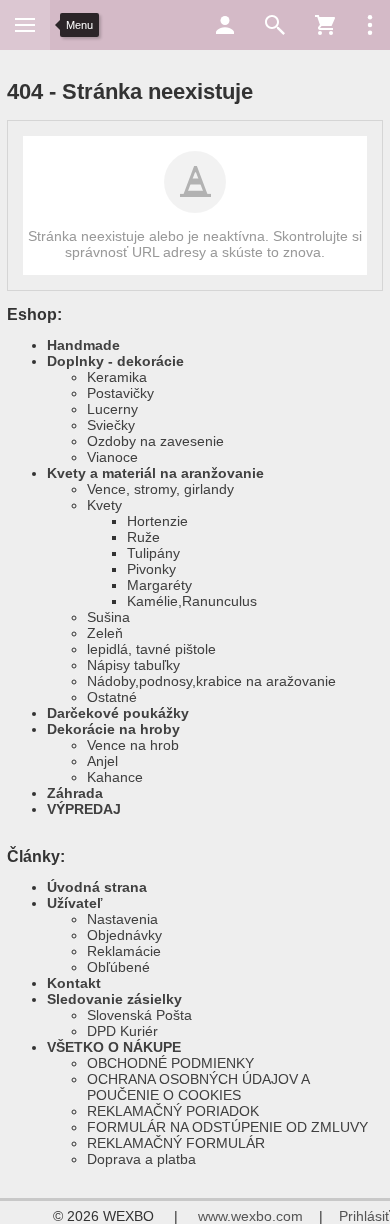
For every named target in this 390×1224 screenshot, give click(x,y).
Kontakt (74, 983)
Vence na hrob (133, 745)
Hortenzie (157, 521)
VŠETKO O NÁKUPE (114, 1047)
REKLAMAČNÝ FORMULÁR (176, 1143)
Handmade (83, 345)
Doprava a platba (141, 1159)
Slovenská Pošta (139, 1015)
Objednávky (124, 935)
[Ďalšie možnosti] (370, 25)
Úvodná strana (97, 887)
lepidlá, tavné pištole (151, 649)
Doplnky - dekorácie (115, 361)
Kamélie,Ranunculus (192, 601)
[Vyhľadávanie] (275, 25)
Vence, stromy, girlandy (160, 489)
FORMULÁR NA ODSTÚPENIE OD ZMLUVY (227, 1127)
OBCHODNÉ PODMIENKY (170, 1063)
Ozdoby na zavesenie (155, 441)
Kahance (115, 777)
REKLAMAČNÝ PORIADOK (173, 1111)
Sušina (108, 617)
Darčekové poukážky (118, 713)
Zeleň (105, 633)
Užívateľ (74, 903)
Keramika (117, 377)
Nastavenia (122, 919)
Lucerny (112, 409)
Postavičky (120, 393)
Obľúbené (118, 967)
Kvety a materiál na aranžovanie (155, 473)
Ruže (143, 537)
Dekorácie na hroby (113, 729)
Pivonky (151, 569)
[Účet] (225, 25)
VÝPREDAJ (84, 809)
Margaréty (159, 585)
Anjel (102, 761)
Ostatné (112, 697)
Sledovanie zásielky (114, 999)
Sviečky (111, 425)
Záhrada (75, 793)
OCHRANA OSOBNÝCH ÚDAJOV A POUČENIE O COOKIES (198, 1087)
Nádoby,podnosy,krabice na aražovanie (211, 681)
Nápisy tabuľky (133, 665)
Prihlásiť (364, 1216)
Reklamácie (124, 951)
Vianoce (112, 457)
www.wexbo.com (250, 1216)
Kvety (104, 505)
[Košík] (325, 25)
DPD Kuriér (122, 1031)
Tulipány (153, 553)
